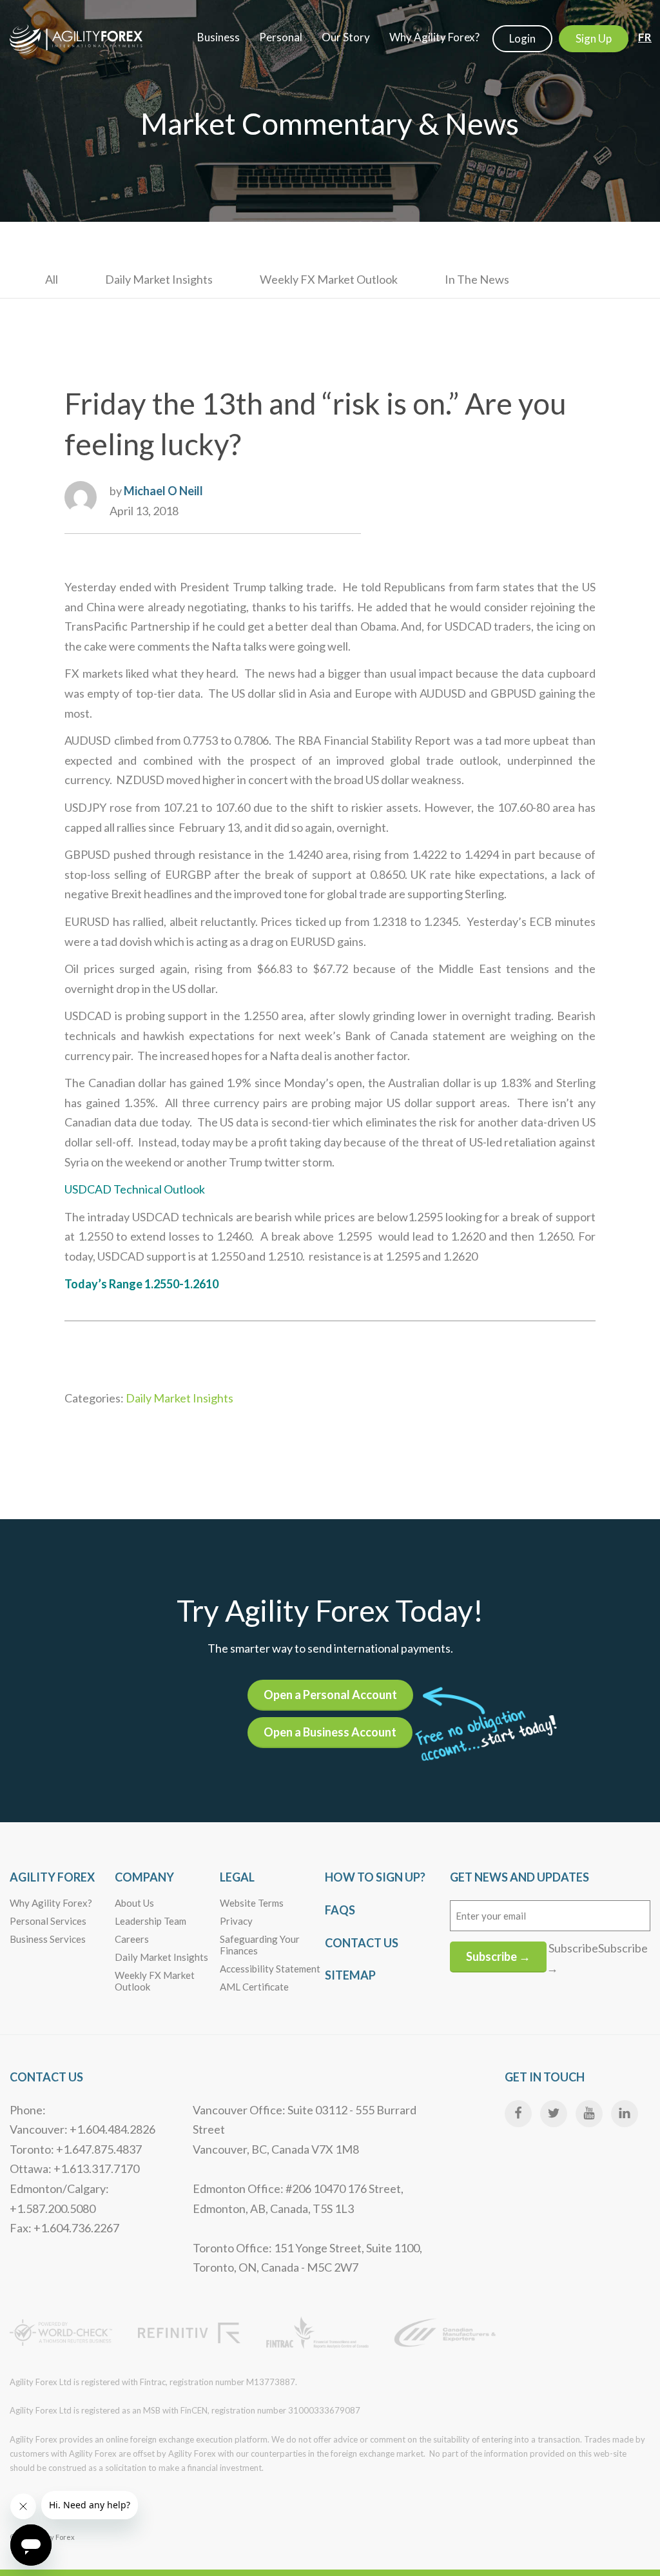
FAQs (340, 1910)
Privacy (236, 1921)
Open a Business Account (330, 1732)
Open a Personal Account (330, 1695)
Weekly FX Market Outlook (329, 279)
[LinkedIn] (625, 2114)
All (52, 279)
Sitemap (350, 1975)
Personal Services (48, 1921)
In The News (477, 279)
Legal (237, 1877)
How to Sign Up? (375, 1877)
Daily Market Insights (159, 279)
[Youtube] (589, 2114)
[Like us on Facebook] (518, 2114)
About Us (134, 1903)
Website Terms (252, 1903)
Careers (132, 1939)
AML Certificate (254, 1987)
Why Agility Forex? (51, 1903)
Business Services (48, 1939)
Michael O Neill (163, 491)
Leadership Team (150, 1921)
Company (144, 1877)
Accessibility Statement (270, 1969)
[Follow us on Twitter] (554, 2114)
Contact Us (362, 1943)
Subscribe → (498, 1956)
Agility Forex (52, 1877)
